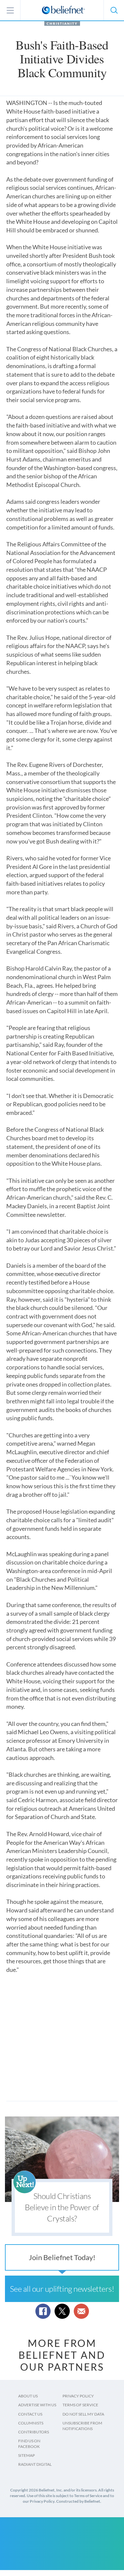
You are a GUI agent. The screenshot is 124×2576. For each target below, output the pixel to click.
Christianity (62, 23)
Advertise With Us (37, 2405)
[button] (114, 10)
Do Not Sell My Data (83, 2414)
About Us (28, 2396)
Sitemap (26, 2455)
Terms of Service (80, 2405)
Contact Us (30, 2414)
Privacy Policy (78, 2396)
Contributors (34, 2432)
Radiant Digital (35, 2464)
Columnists (31, 2423)
